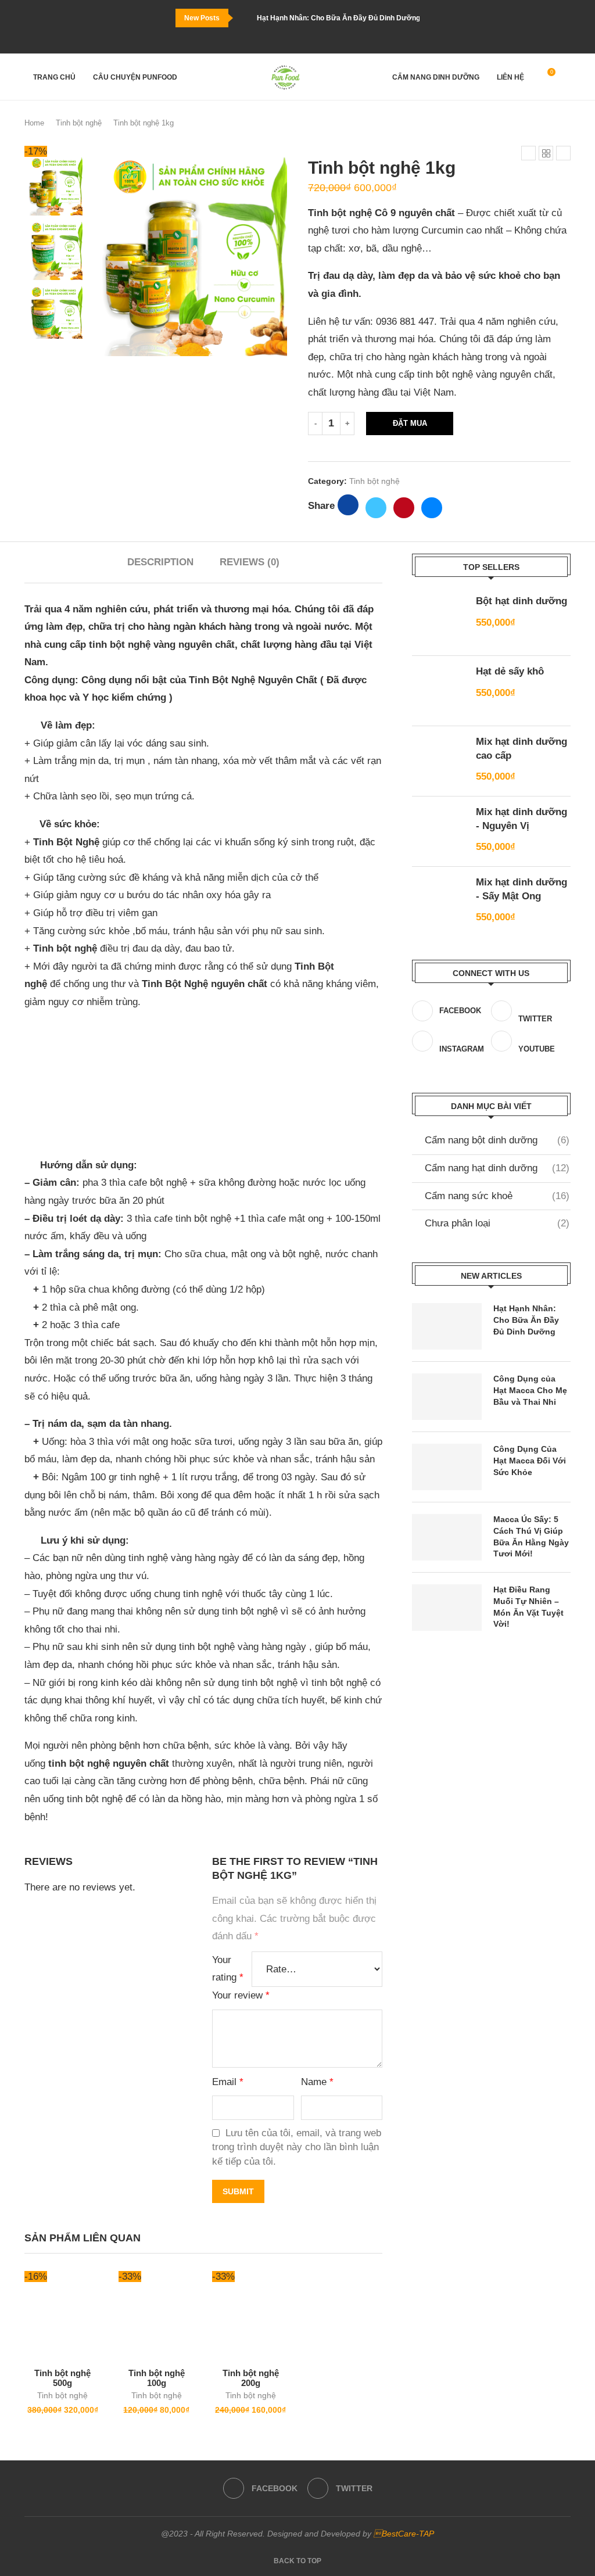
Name (317, 2082)
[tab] (160, 562)
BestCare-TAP (404, 2534)
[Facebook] (292, 38)
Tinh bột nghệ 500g (62, 2378)
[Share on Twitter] (376, 508)
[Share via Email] (432, 508)
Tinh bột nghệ (79, 123)
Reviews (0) (250, 562)
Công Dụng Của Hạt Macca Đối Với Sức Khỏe (530, 1460)
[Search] (565, 78)
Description (160, 562)
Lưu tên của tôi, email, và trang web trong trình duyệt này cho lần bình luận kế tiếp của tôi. (297, 2147)
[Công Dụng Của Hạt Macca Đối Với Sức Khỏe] (447, 1467)
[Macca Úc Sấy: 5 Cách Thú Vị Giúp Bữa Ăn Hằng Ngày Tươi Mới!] (447, 1537)
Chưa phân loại (497, 1223)
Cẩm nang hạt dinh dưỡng (497, 1168)
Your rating (228, 1969)
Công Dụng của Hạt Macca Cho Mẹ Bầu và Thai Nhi (530, 1390)
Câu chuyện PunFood (135, 77)
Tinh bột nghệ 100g (157, 2378)
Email (228, 2082)
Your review (241, 1995)
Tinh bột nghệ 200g (251, 2378)
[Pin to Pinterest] (404, 508)
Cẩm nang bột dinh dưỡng (497, 1140)
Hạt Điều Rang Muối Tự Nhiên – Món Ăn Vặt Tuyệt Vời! (528, 1607)
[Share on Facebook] (348, 505)
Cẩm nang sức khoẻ (497, 1196)
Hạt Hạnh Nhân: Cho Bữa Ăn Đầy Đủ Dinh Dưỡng (338, 18)
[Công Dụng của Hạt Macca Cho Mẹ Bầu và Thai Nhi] (447, 1397)
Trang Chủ (54, 77)
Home (34, 123)
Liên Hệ (510, 77)
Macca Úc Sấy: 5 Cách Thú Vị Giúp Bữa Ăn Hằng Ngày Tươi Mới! (531, 1536)
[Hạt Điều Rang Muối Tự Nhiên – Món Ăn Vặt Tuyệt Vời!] (447, 1608)
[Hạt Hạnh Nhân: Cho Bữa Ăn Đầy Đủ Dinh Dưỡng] (447, 1326)
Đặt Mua (410, 423)
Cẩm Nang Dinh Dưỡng (436, 77)
